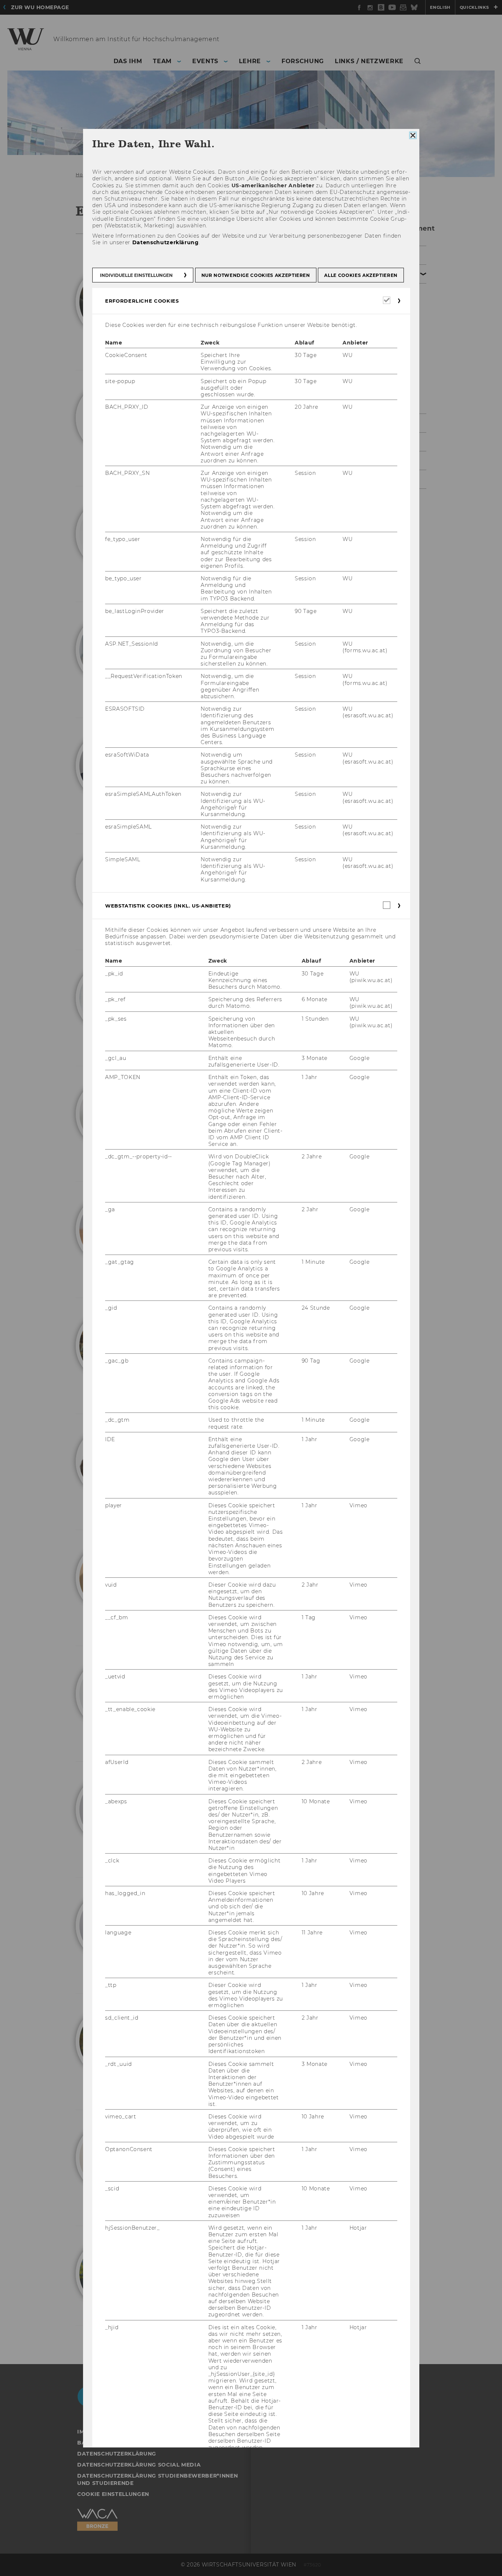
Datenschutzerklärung (165, 242)
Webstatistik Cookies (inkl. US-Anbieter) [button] (168, 906)
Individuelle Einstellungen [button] (136, 275)
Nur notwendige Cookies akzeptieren (255, 275)
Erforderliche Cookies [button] (142, 300)
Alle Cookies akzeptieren (361, 275)
